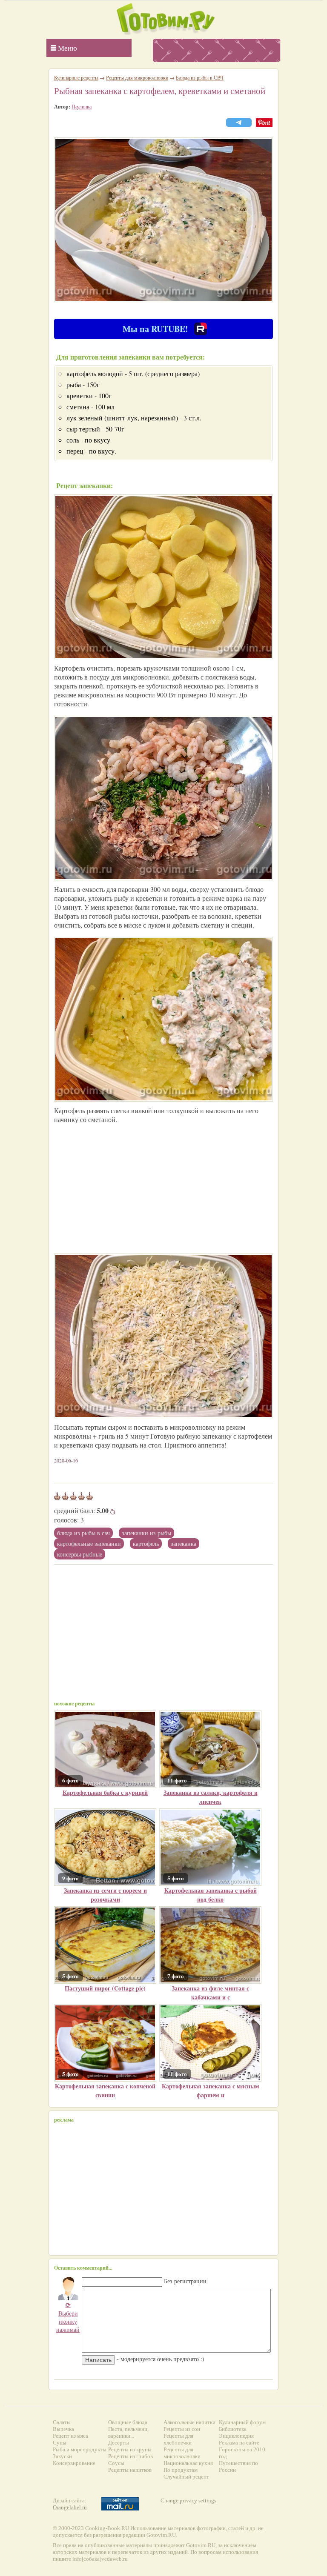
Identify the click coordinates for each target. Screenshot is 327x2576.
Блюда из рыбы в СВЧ (83, 1533)
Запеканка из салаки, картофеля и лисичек (211, 1797)
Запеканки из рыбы (146, 1533)
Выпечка (63, 2429)
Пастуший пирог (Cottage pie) (105, 1988)
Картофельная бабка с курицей (105, 1792)
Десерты (119, 2443)
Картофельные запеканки (89, 1544)
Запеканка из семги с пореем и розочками (105, 1895)
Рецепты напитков (130, 2470)
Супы (60, 2443)
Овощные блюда (128, 2422)
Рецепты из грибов (131, 2456)
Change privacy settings (188, 2500)
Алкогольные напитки (189, 2422)
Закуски (62, 2456)
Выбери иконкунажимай (68, 2317)
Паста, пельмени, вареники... (128, 2432)
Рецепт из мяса (70, 2436)
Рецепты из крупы (130, 2449)
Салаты (62, 2422)
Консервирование (74, 2463)
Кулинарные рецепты (76, 77)
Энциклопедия (236, 2436)
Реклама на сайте (239, 2443)
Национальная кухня (188, 2463)
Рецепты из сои (182, 2429)
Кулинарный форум (242, 2422)
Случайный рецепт (186, 2477)
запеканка (184, 1544)
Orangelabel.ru (70, 2507)
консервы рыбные (80, 1554)
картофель (146, 1544)
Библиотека (233, 2429)
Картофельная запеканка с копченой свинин (105, 2091)
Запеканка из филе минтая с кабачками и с (210, 1993)
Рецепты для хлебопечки (178, 2439)
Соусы (116, 2463)
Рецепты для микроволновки (137, 77)
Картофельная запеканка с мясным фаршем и (211, 2091)
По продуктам (181, 2470)
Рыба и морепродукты (80, 2449)
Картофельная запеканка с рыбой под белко (211, 1895)
